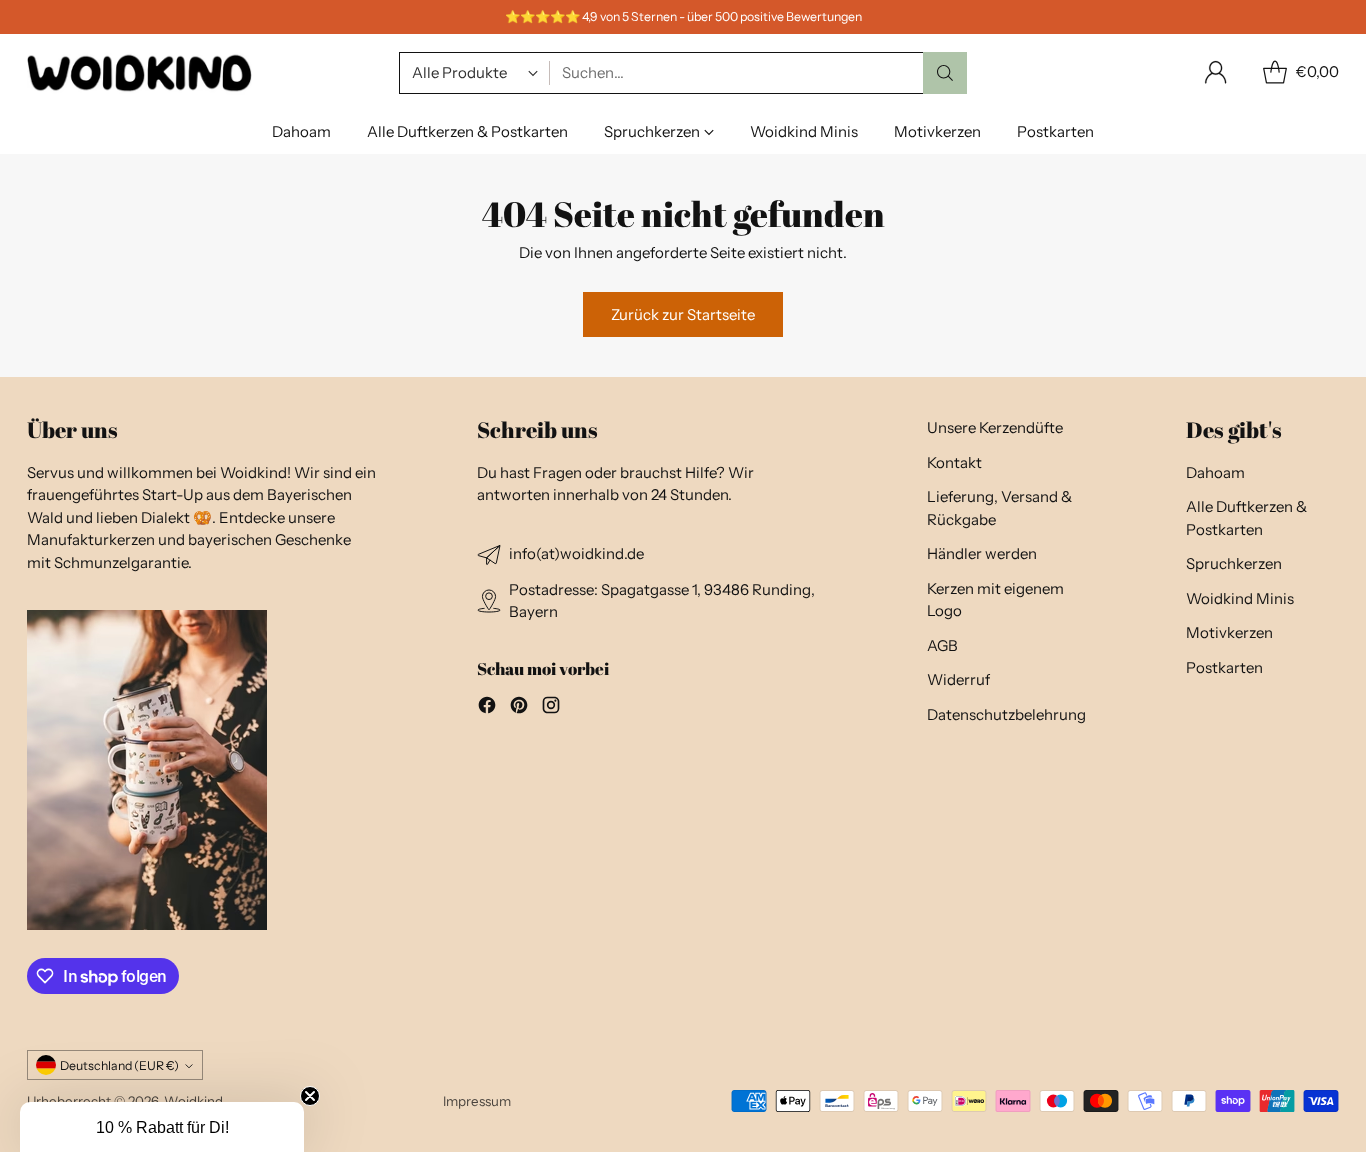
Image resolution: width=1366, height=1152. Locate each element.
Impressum (477, 1101)
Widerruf (958, 679)
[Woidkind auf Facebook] (487, 708)
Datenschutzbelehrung (1006, 714)
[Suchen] (945, 73)
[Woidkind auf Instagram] (551, 708)
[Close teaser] (310, 1096)
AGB (942, 645)
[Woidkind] (139, 72)
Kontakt (954, 462)
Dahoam (1215, 472)
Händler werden (982, 553)
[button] (162, 1127)
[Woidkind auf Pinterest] (519, 708)
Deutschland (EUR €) (119, 1065)
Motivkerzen (1229, 632)
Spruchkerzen (1234, 563)
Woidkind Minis (1240, 598)
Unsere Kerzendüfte (995, 427)
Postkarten (1224, 667)
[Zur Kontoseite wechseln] (1216, 73)
